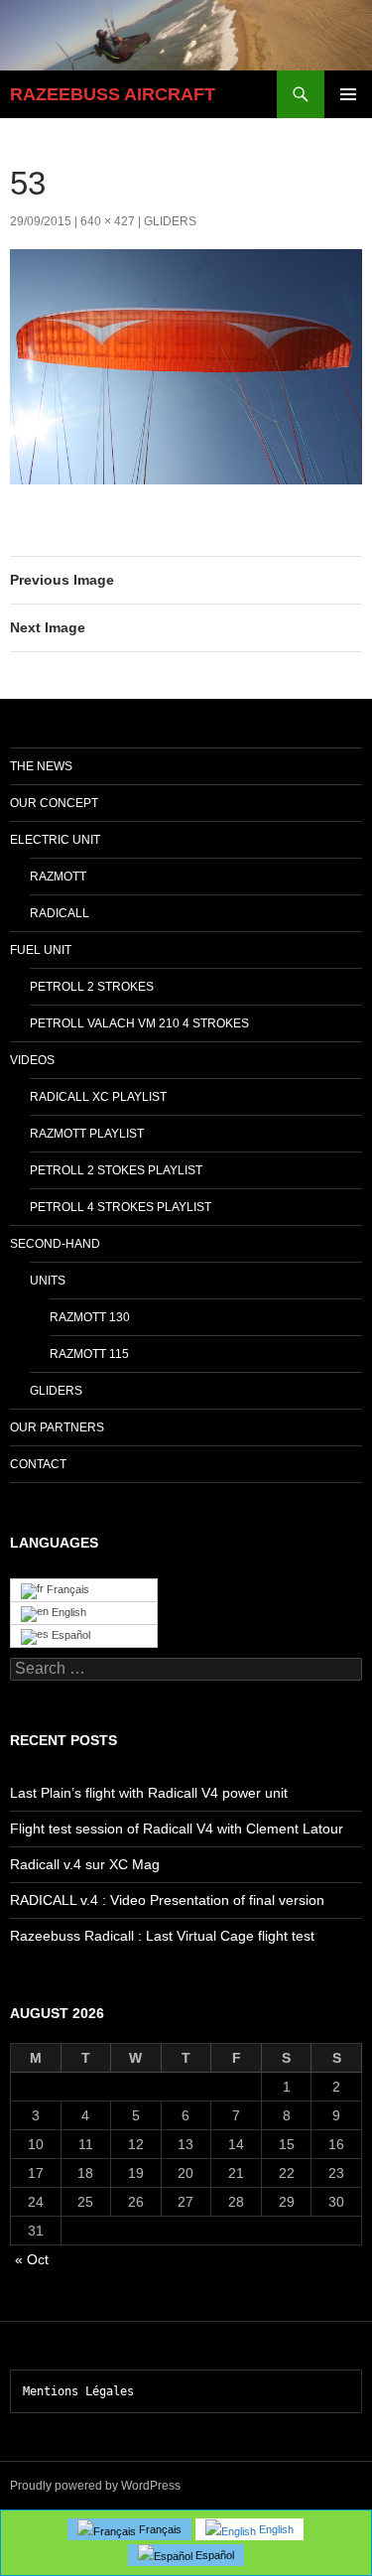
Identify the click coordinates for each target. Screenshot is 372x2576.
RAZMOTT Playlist (87, 1134)
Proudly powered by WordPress (95, 2486)
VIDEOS (32, 1060)
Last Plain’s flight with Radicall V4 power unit (149, 1793)
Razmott (58, 877)
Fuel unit (41, 950)
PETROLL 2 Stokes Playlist (116, 1170)
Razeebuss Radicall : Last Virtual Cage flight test (162, 1936)
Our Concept (54, 803)
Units (48, 1281)
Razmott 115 (89, 1354)
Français (66, 1589)
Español (69, 1635)
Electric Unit (55, 840)
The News (41, 766)
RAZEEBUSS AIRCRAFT (113, 94)
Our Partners (57, 1427)
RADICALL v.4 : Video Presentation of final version (167, 1900)
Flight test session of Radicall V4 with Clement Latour (177, 1829)
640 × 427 (108, 221)
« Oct (32, 2259)
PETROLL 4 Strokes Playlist (121, 1207)
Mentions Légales (78, 2391)
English (67, 1612)
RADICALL (60, 913)
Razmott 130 (90, 1317)
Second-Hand (55, 1244)
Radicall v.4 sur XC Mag (85, 1864)
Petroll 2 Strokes (92, 987)
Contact (38, 1464)
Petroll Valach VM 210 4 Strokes (139, 1023)
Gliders (170, 221)
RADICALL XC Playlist (98, 1097)
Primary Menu (348, 94)
